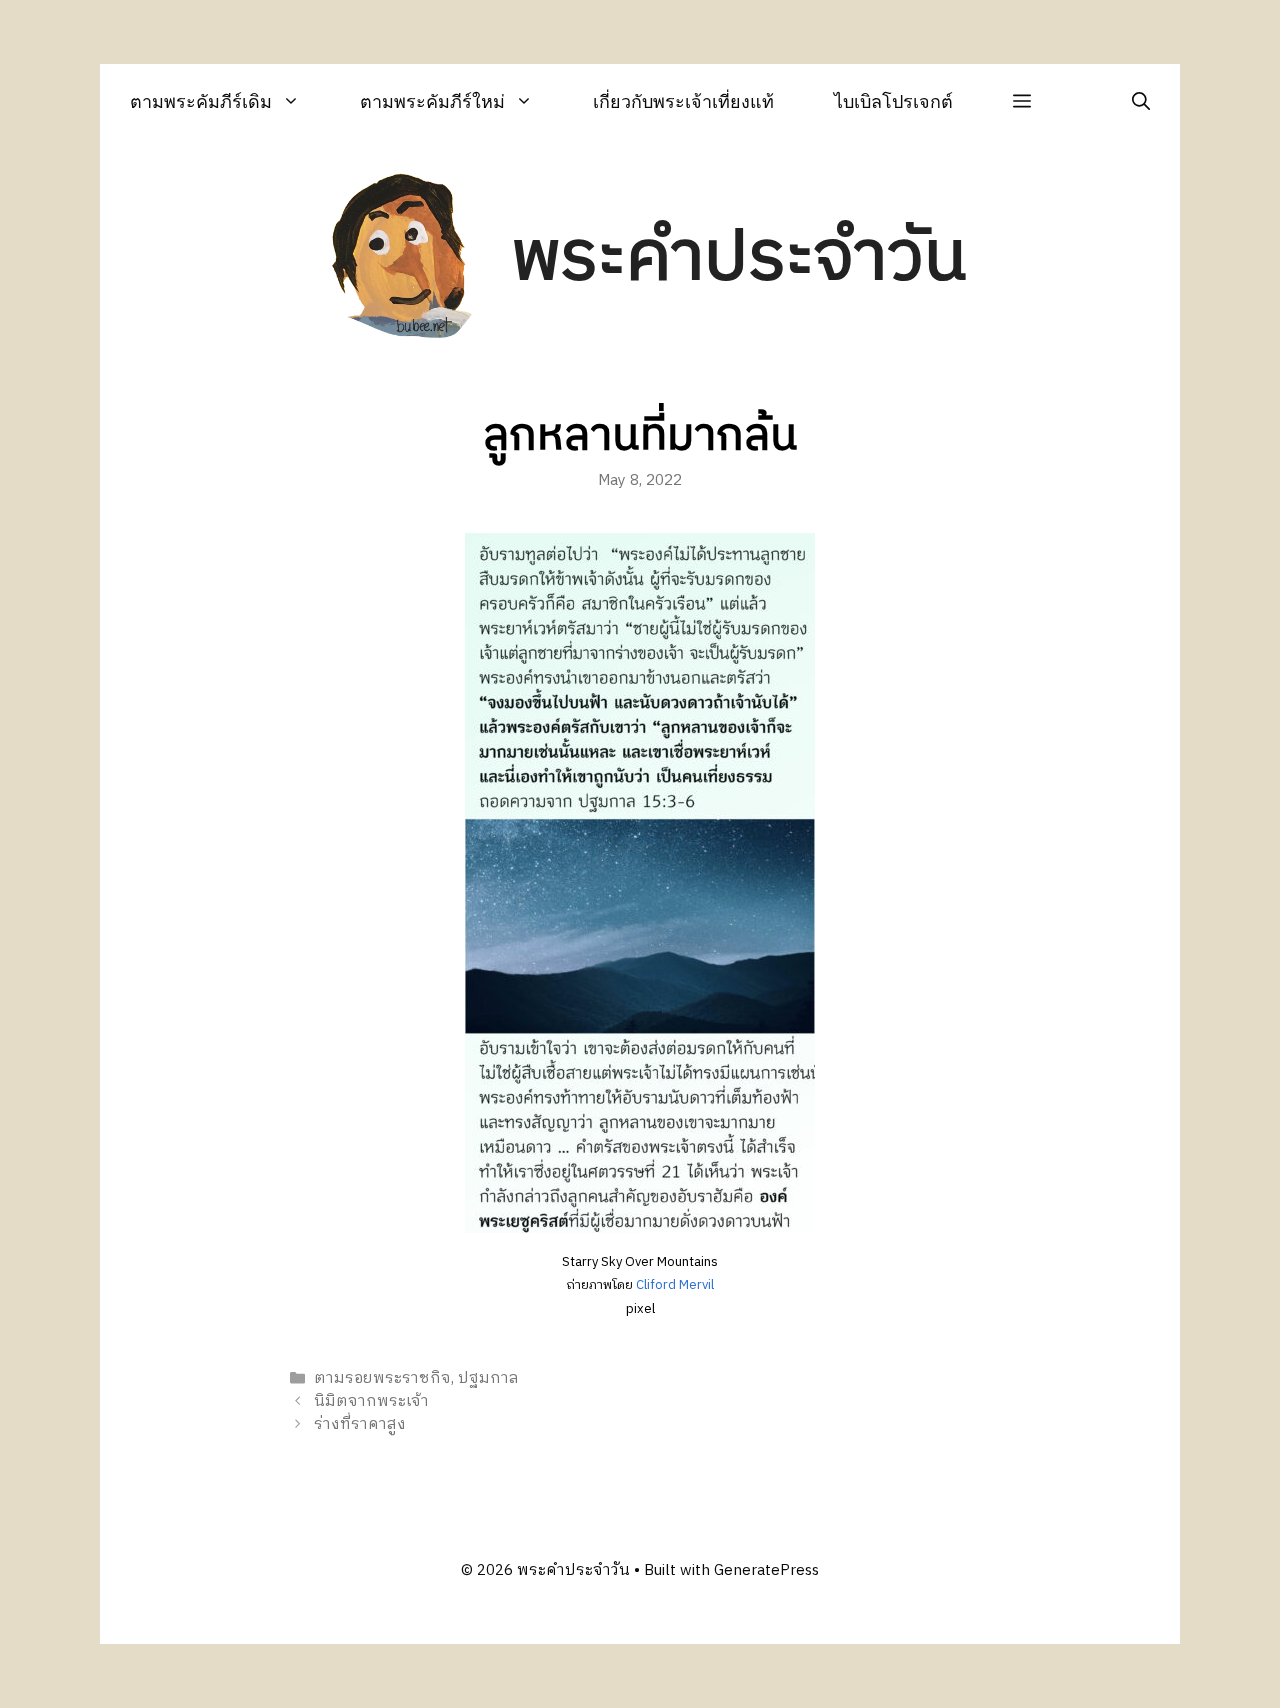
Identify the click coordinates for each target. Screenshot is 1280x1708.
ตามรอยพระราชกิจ (382, 1378)
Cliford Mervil (675, 1285)
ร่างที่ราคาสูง (360, 1424)
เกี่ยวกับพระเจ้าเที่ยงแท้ (683, 101)
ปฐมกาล (488, 1378)
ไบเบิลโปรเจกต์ (893, 101)
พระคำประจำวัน (739, 258)
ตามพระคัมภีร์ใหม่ (432, 101)
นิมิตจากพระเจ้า (371, 1401)
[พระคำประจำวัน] (403, 259)
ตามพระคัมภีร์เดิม (201, 101)
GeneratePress (766, 1570)
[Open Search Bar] (1141, 101)
